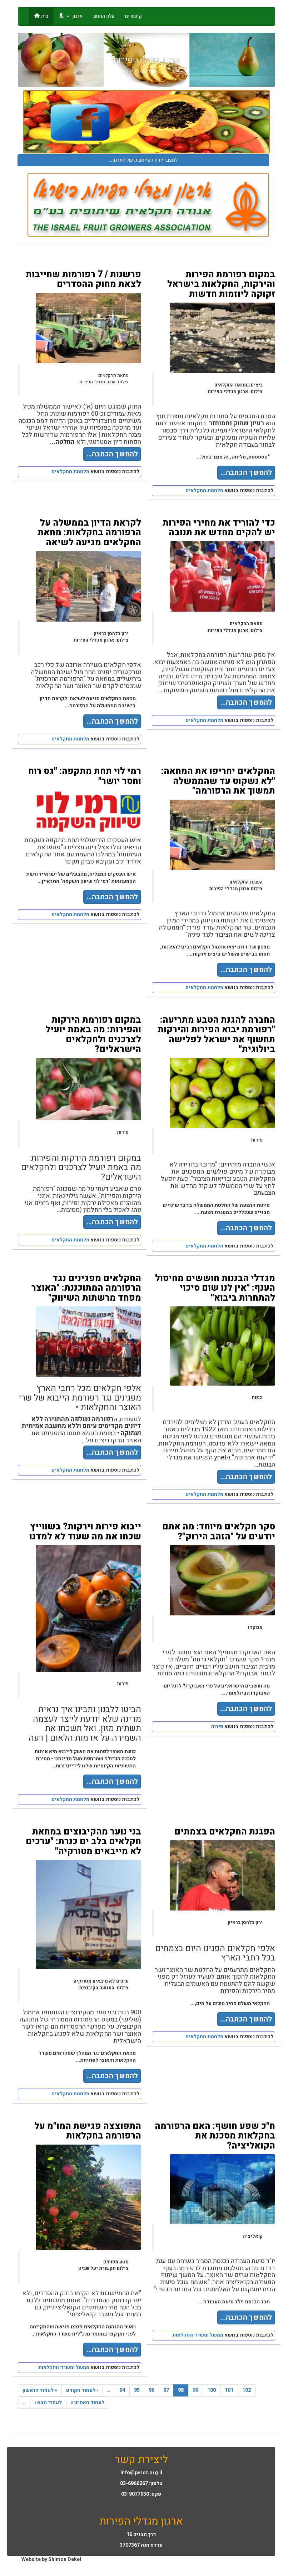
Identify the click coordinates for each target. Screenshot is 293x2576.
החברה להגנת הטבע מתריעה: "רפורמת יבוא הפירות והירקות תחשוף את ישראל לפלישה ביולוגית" (216, 1035)
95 (137, 2390)
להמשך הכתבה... (112, 454)
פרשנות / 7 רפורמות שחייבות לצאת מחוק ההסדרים (83, 280)
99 (195, 2390)
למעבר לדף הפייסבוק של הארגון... (143, 160)
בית (45, 16)
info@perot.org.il (141, 2473)
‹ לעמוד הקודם (82, 2390)
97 (166, 2390)
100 (212, 2390)
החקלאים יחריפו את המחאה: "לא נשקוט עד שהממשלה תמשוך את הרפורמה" (218, 781)
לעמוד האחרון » (88, 2402)
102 (247, 2390)
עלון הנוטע (104, 16)
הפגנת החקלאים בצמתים (225, 1832)
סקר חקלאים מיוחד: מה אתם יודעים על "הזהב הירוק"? (219, 1532)
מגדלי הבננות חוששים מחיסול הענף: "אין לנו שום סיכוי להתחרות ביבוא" (215, 1288)
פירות (217, 1727)
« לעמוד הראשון (40, 2390)
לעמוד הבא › (48, 2402)
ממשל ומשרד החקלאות (64, 2367)
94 (122, 2390)
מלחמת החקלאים (70, 472)
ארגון (77, 16)
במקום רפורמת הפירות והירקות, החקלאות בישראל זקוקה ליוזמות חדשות (221, 284)
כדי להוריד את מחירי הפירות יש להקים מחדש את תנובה (219, 528)
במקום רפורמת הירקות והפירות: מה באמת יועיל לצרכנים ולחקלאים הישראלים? (93, 1035)
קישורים (133, 16)
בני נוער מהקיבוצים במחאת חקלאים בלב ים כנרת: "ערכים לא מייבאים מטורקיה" (83, 1842)
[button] (37, 60)
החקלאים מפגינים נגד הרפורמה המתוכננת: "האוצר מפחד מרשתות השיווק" (86, 1288)
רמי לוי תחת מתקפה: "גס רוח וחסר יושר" (85, 776)
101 (229, 2390)
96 (152, 2390)
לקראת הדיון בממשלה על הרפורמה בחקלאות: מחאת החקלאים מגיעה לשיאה (89, 533)
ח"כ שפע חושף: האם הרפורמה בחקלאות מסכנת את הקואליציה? (215, 2136)
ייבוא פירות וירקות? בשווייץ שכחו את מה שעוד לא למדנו (85, 1532)
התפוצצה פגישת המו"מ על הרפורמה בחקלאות (88, 2131)
